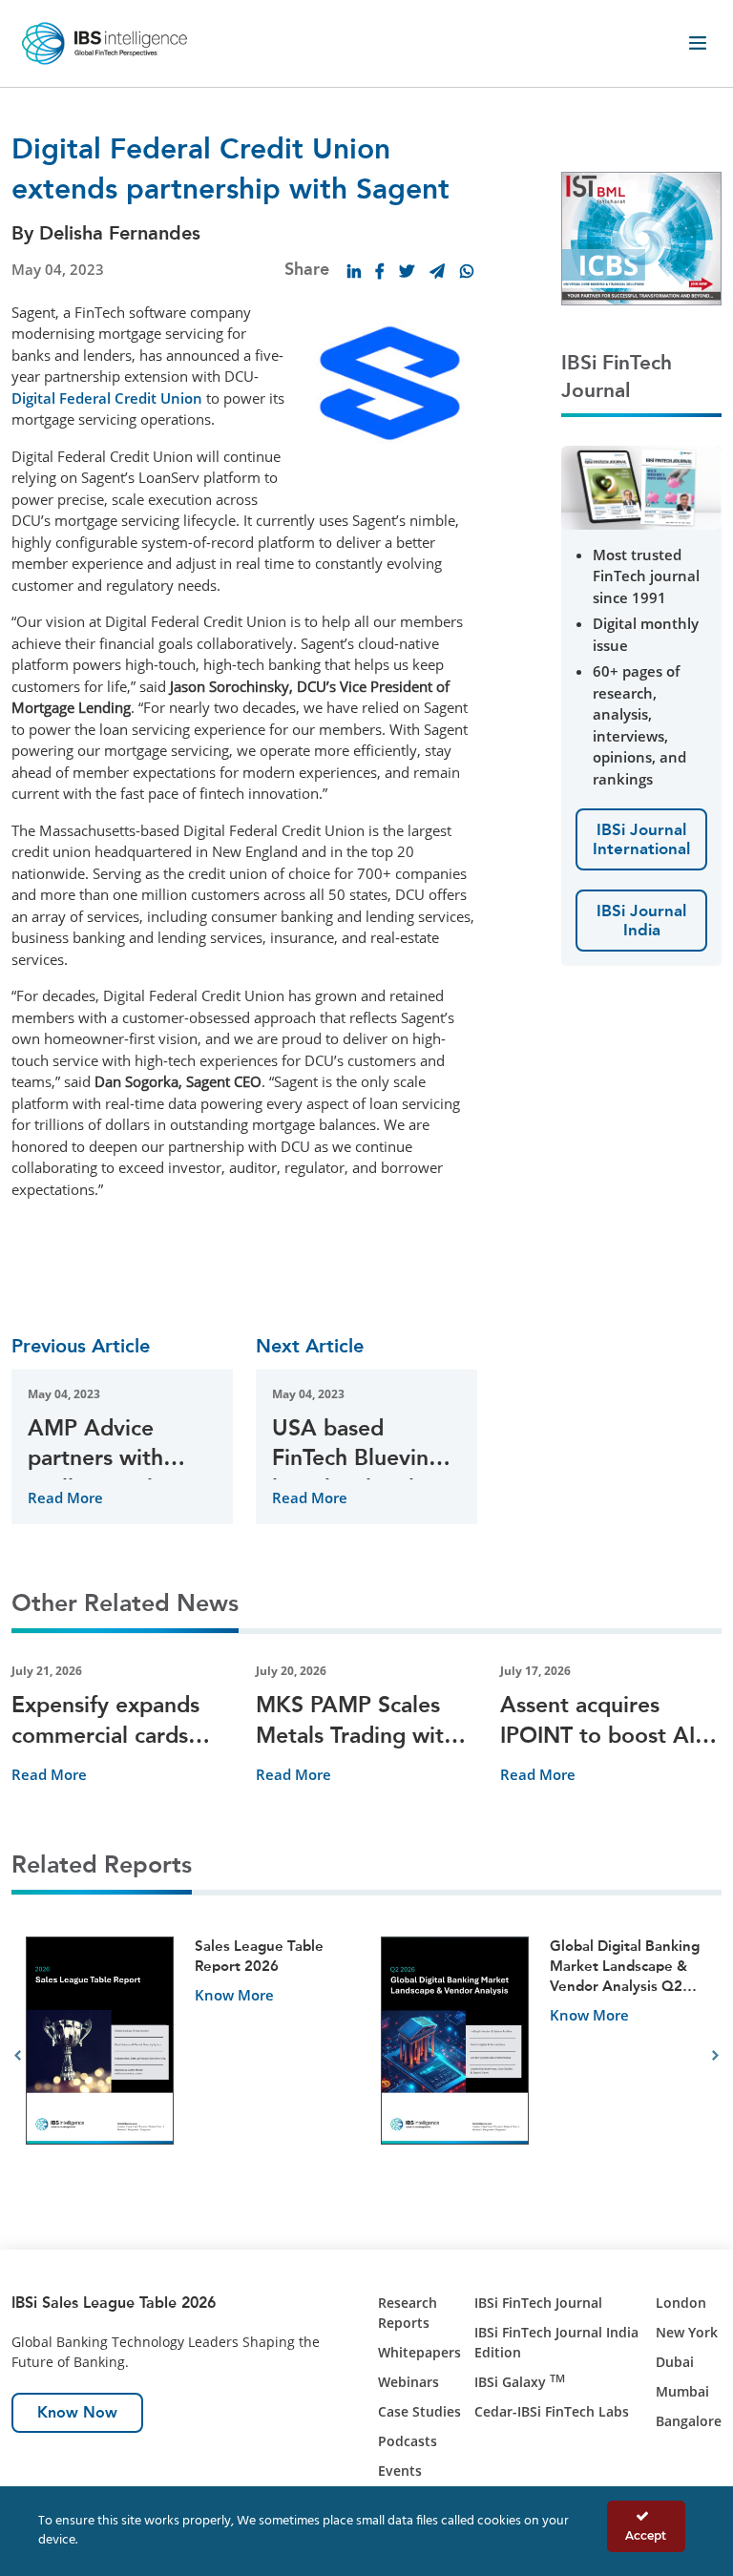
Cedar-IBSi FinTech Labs (552, 2411)
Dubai (675, 2362)
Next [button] (715, 2056)
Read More (65, 1497)
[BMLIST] (641, 237)
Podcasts (408, 2441)
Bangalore (689, 2421)
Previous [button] (18, 2056)
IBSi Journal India (641, 920)
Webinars (408, 2382)
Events (400, 2471)
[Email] (437, 271)
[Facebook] (380, 271)
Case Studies (419, 2411)
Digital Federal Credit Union (107, 398)
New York (687, 2332)
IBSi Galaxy (520, 2382)
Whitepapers (419, 2352)
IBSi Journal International (641, 839)
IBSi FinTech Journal (538, 2303)
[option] (189, 2056)
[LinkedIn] (354, 271)
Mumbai (682, 2391)
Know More (234, 1995)
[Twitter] (407, 271)
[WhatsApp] (467, 271)
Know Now (77, 2412)
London (681, 2303)
